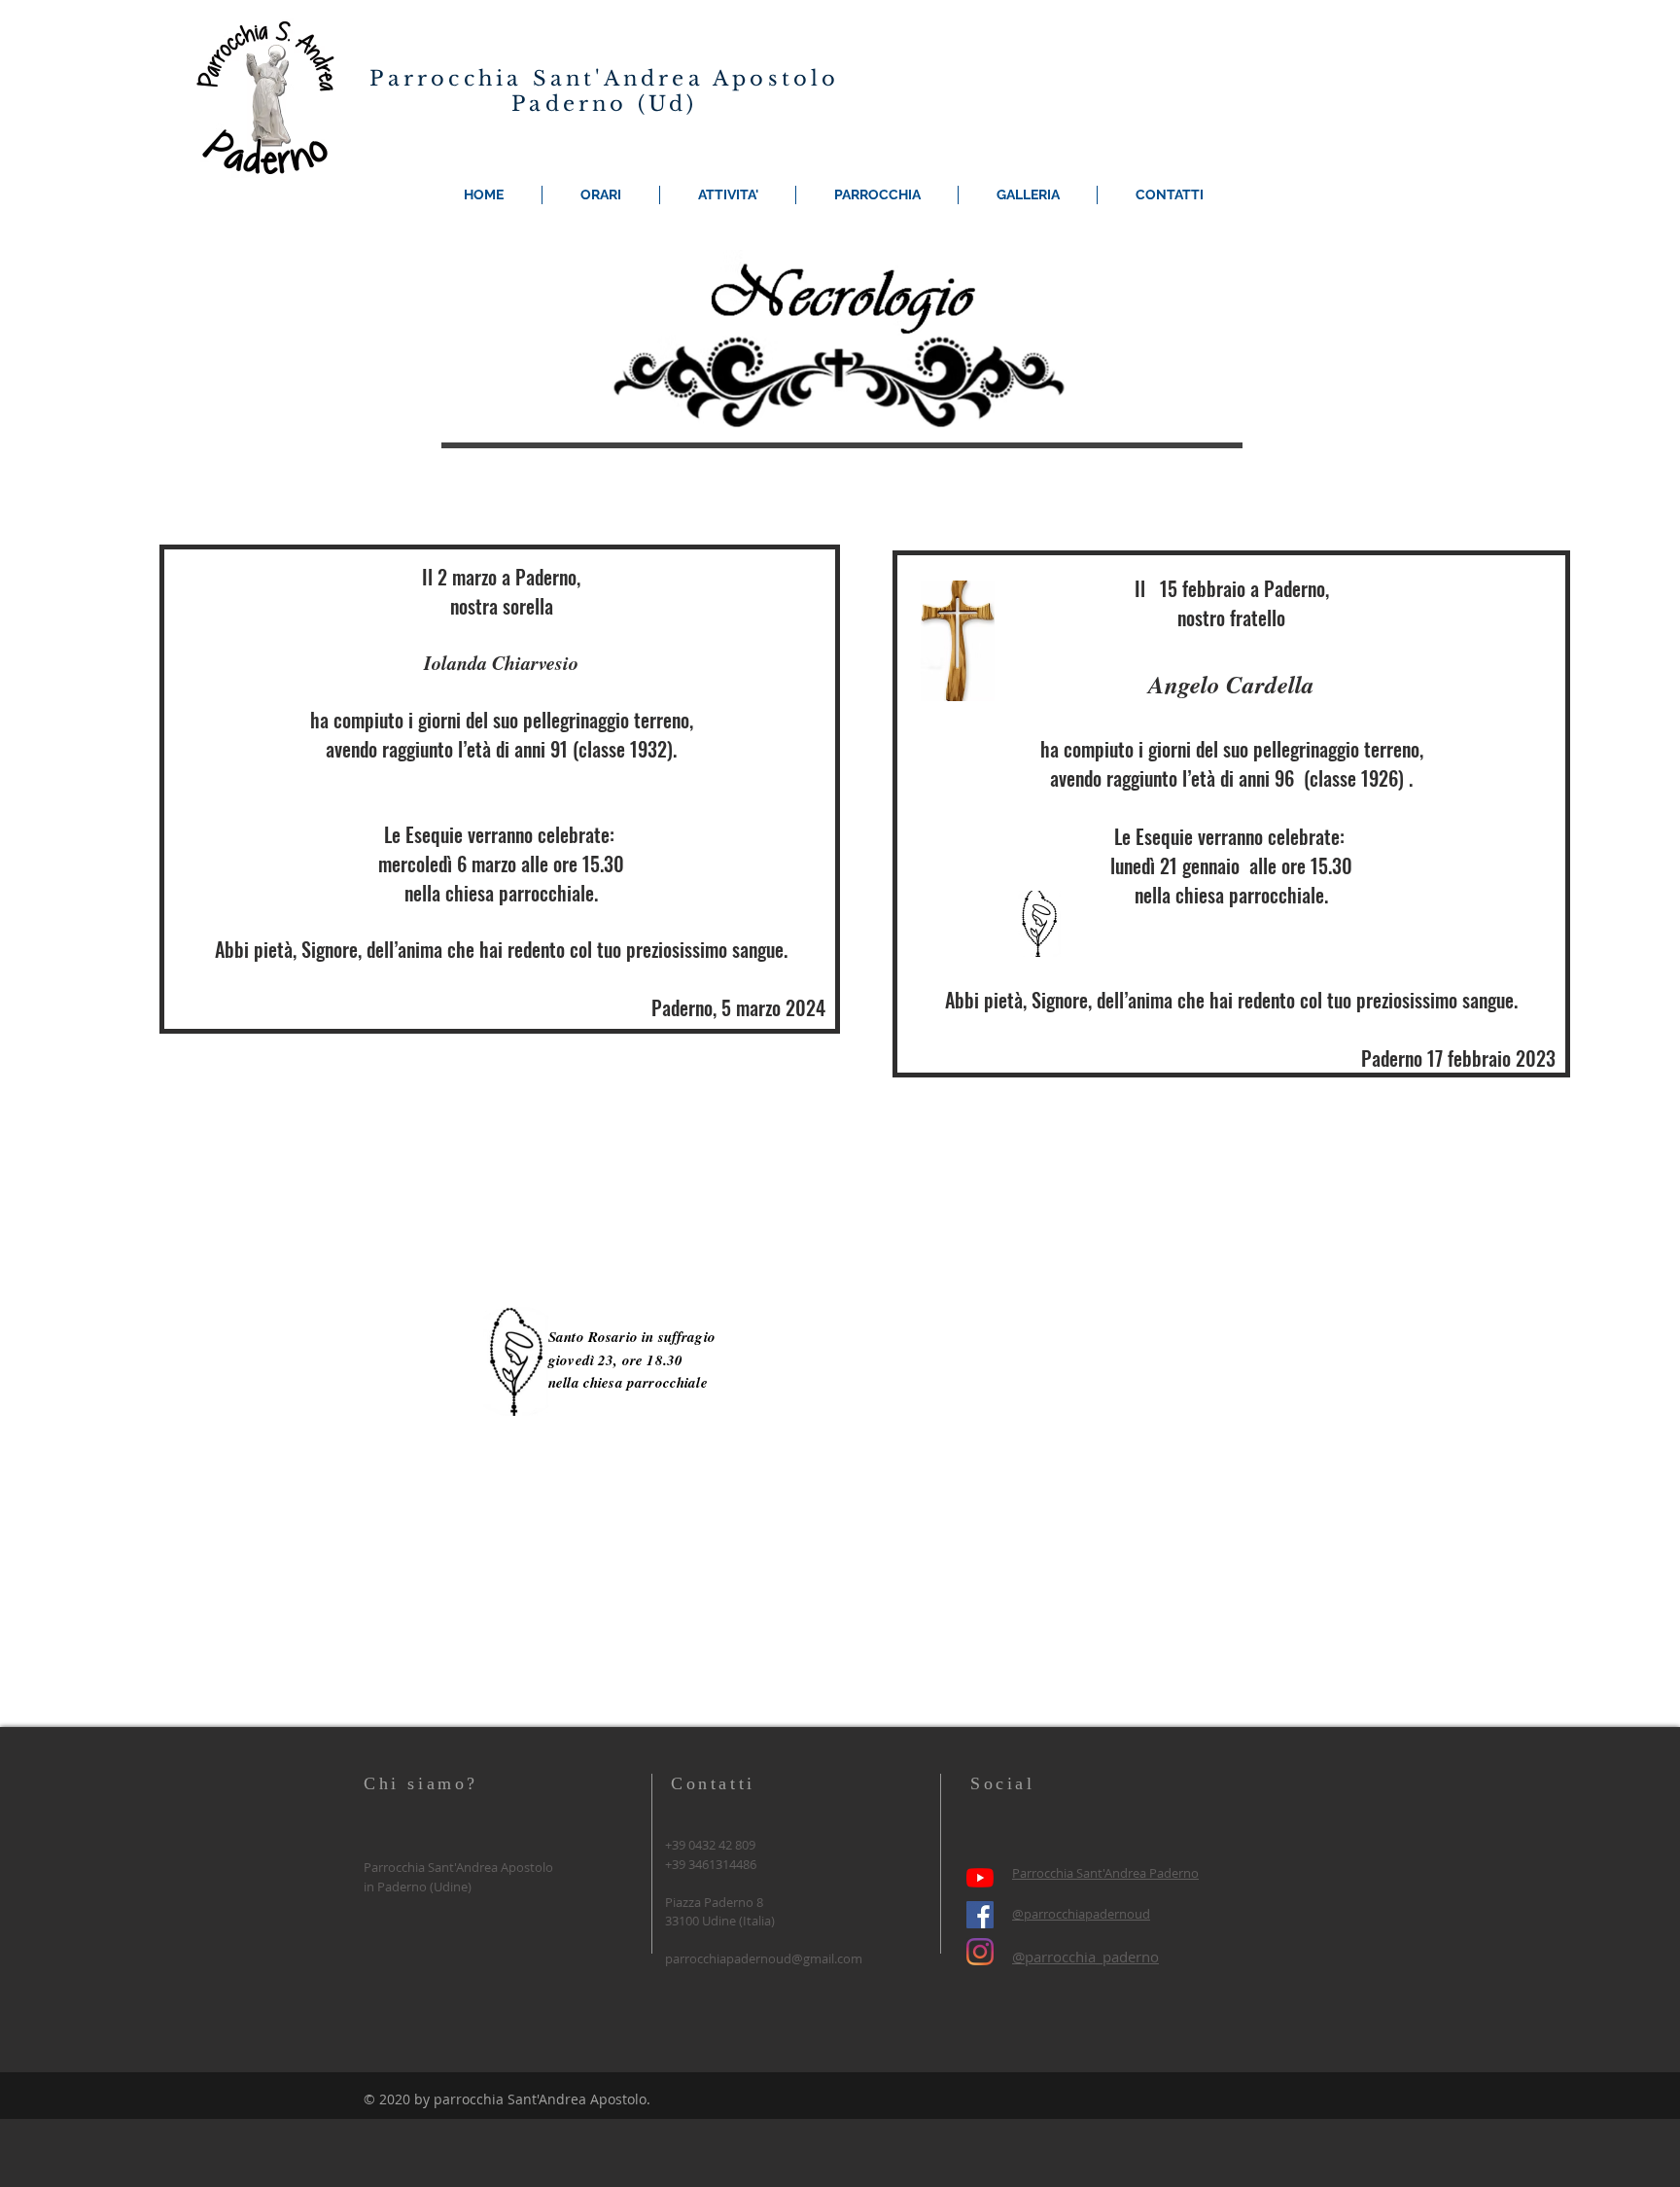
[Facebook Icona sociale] (980, 1915)
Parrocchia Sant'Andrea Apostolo (604, 79)
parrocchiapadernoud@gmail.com (764, 1958)
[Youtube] (980, 1878)
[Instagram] (980, 1952)
